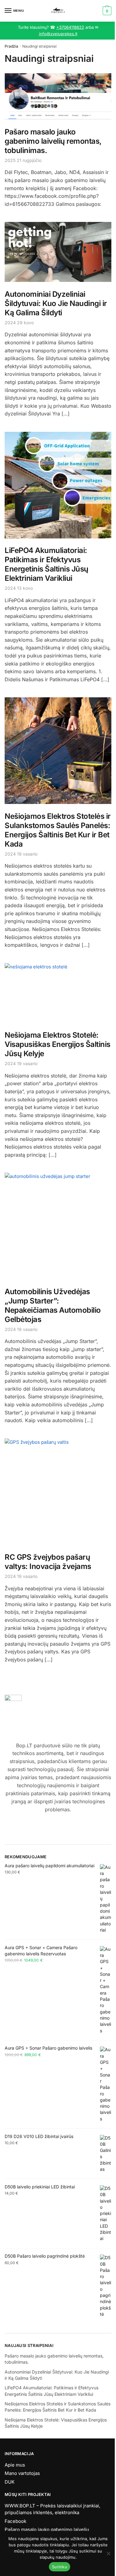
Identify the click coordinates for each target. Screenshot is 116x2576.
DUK (10, 2482)
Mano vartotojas (22, 2473)
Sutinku (60, 2567)
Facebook (15, 2521)
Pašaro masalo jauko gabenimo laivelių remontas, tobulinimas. (53, 141)
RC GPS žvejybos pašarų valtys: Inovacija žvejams (48, 1562)
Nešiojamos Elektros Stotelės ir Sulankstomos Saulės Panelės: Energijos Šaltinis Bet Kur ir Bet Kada (58, 830)
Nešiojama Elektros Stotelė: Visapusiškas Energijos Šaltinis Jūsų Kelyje (58, 1044)
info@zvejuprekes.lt (58, 34)
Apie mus (15, 2465)
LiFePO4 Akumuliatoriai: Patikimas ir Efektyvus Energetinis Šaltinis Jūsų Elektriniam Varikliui (47, 564)
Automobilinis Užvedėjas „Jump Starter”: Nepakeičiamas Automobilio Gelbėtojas (53, 1305)
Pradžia (11, 46)
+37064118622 (70, 27)
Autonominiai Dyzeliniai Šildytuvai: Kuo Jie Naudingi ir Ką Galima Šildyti (56, 303)
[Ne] (108, 2553)
